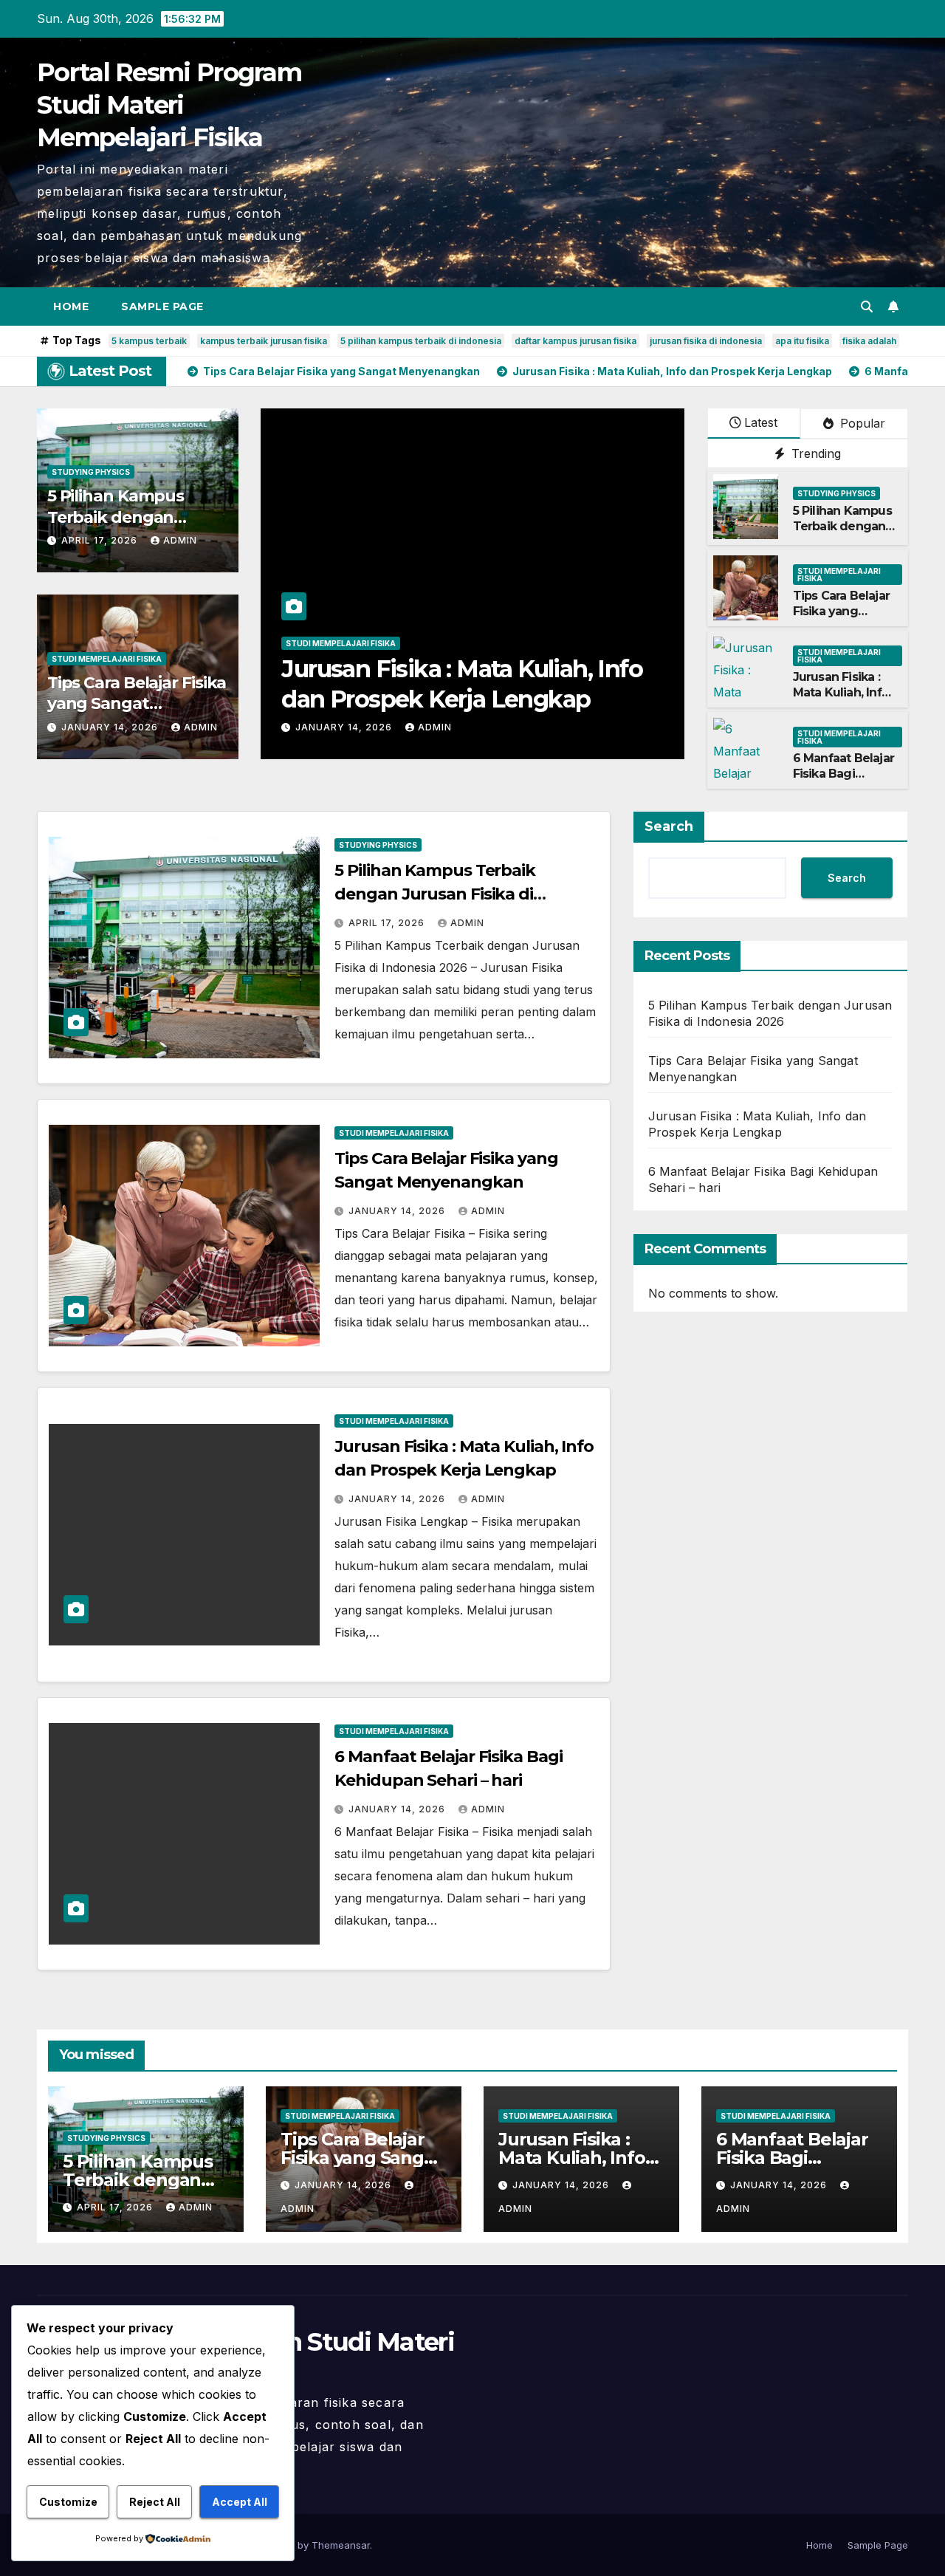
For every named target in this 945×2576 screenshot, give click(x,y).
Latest (761, 422)
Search (669, 826)
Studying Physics (91, 472)
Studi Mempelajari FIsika (107, 659)
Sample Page (162, 306)
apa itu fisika (802, 341)
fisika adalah (869, 341)
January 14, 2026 (111, 727)
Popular (861, 423)
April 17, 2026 (101, 540)
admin (180, 540)
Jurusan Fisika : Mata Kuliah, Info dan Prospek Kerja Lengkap (841, 700)
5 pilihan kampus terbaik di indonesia (421, 341)
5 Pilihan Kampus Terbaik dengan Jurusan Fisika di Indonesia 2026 (842, 534)
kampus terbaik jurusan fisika (264, 341)
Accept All (240, 2502)
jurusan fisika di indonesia (706, 341)
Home (71, 306)
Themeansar (341, 2545)
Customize (68, 2502)
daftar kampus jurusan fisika (575, 341)
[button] (867, 306)
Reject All (155, 2502)
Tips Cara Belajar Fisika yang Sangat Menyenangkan (137, 704)
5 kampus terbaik (149, 341)
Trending (814, 453)
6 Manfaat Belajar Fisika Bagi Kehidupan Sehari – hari (843, 781)
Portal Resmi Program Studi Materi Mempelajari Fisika (169, 105)
